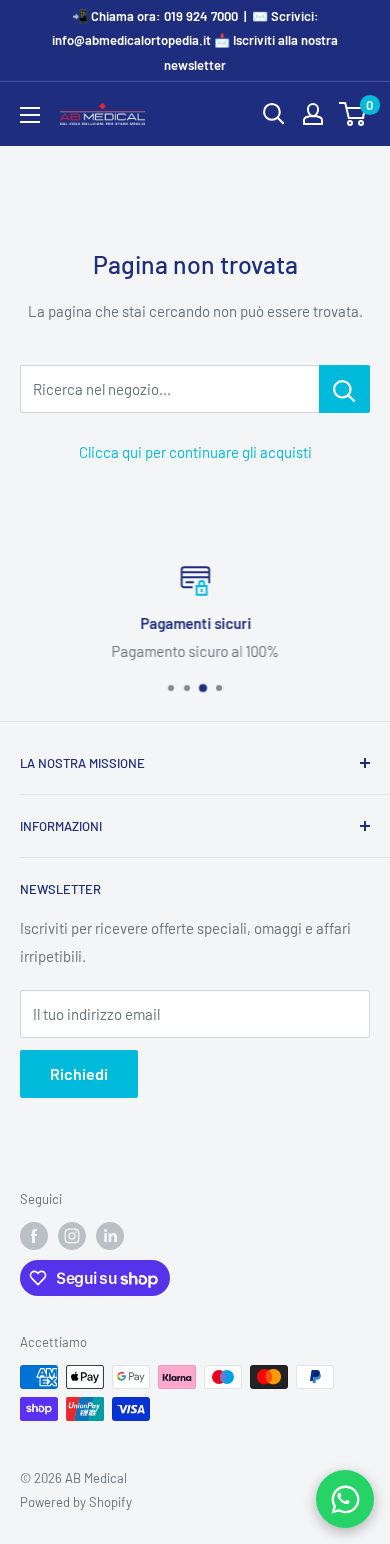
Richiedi (79, 1073)
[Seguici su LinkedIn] (110, 1236)
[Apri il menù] (30, 115)
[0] (353, 114)
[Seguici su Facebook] (34, 1236)
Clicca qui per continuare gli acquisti (195, 452)
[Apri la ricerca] (274, 114)
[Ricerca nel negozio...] (344, 389)
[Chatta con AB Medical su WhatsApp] (345, 1499)
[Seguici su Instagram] (72, 1236)
